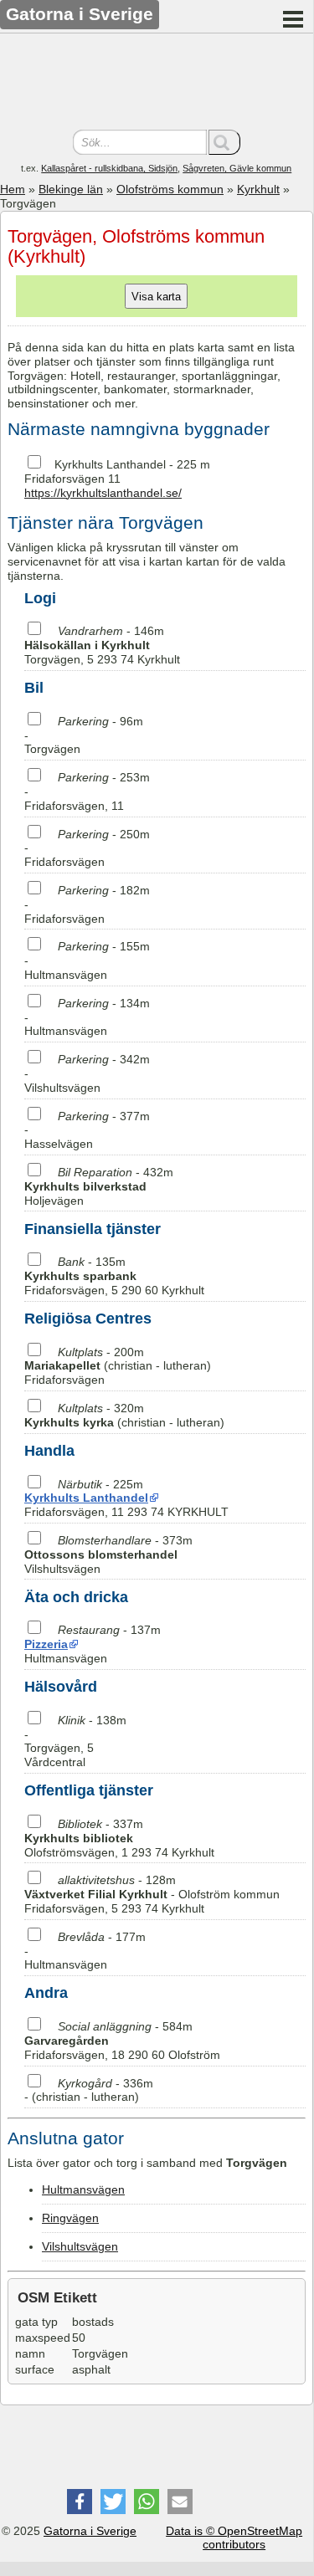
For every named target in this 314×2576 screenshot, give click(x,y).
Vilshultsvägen (80, 2246)
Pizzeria (46, 1644)
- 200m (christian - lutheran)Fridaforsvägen (118, 1366)
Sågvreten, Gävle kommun (237, 168)
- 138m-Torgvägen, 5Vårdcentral (75, 1741)
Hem (13, 189)
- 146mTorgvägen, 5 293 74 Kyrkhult (102, 645)
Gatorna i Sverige (90, 2531)
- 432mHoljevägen (99, 1186)
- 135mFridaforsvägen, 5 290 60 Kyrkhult (114, 1276)
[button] (80, 2502)
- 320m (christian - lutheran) (124, 1415)
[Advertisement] (157, 84)
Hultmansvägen (83, 2189)
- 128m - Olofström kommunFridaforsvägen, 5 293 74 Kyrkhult (152, 1894)
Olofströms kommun (170, 189)
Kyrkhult (258, 189)
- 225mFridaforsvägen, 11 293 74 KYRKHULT (126, 1498)
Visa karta (156, 297)
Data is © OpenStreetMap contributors (234, 2538)
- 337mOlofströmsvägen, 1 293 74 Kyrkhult (119, 1838)
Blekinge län (71, 189)
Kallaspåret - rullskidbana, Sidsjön (109, 168)
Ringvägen (70, 2218)
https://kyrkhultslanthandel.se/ (103, 493)
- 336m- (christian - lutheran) (89, 2090)
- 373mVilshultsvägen (108, 1554)
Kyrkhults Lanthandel (110, 464)
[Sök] (224, 142)
